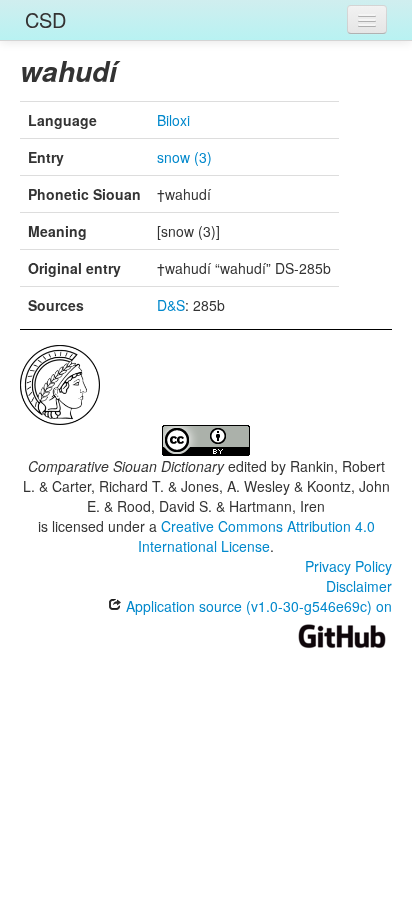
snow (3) (184, 157)
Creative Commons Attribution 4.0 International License (256, 536)
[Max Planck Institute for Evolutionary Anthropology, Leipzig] (60, 383)
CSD (45, 19)
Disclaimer (359, 586)
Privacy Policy (348, 566)
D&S (171, 305)
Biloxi (173, 120)
